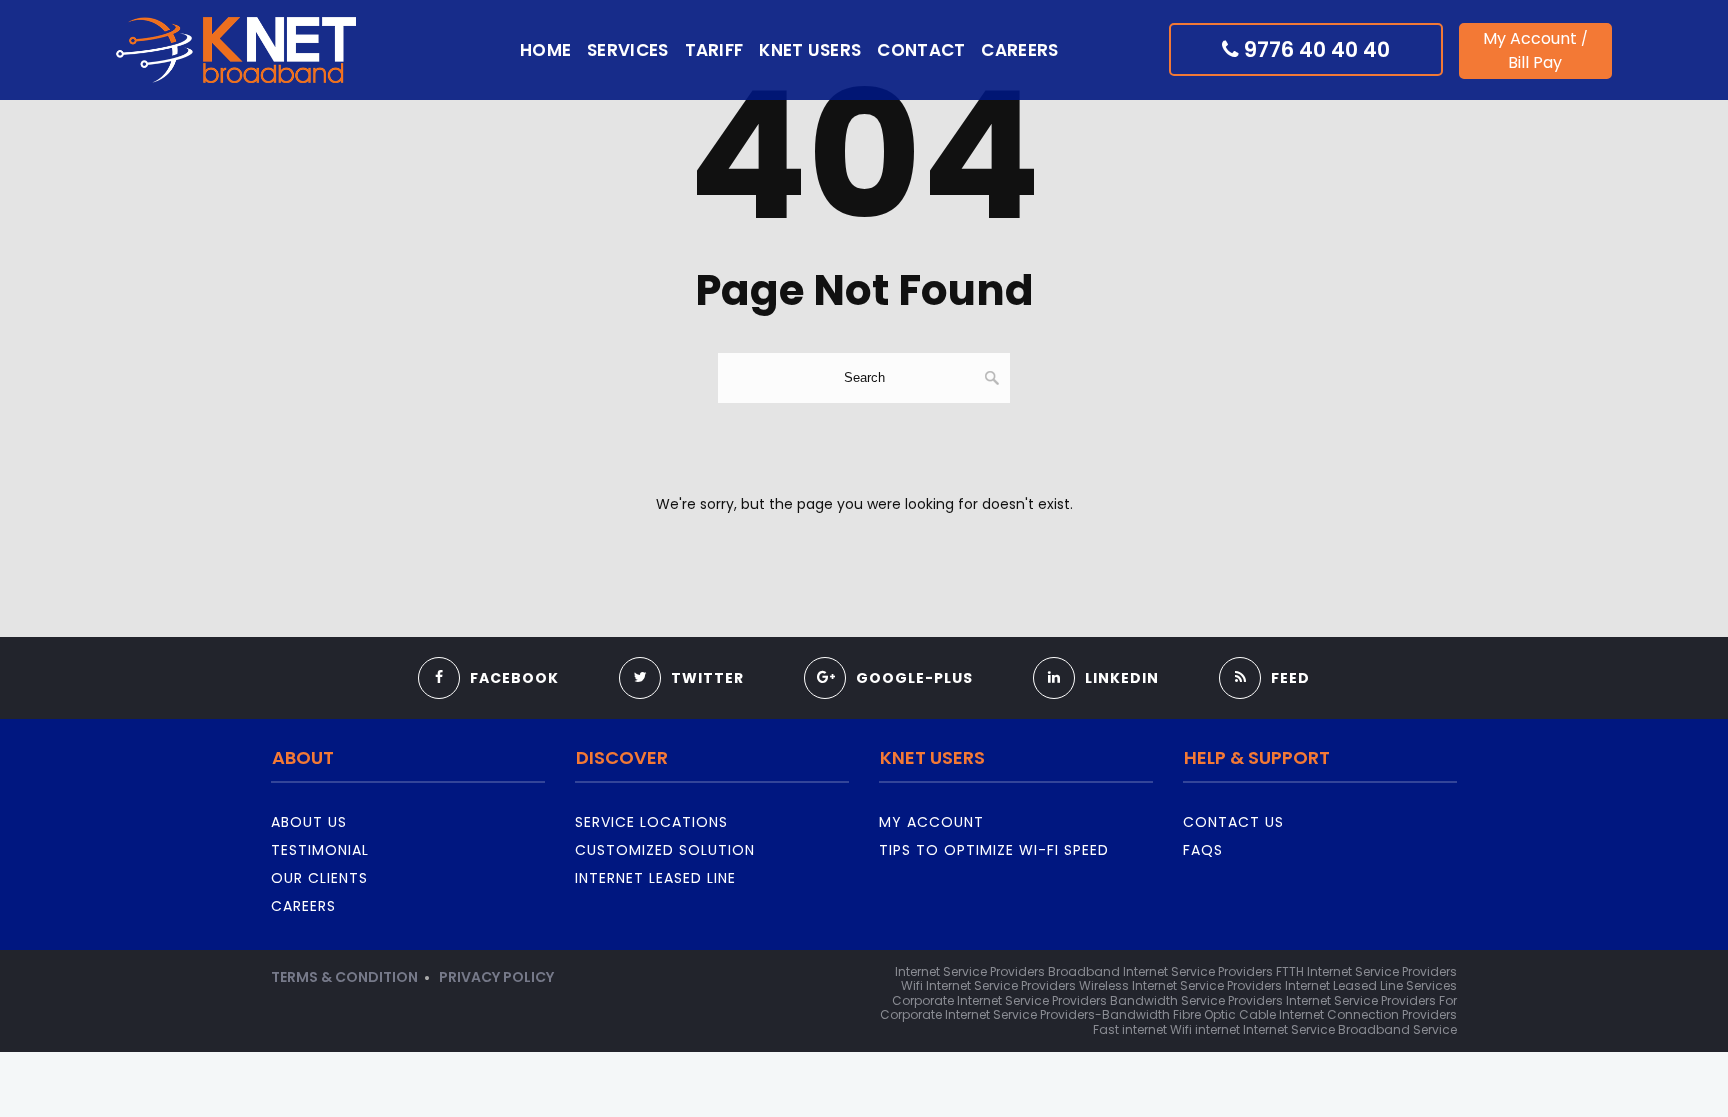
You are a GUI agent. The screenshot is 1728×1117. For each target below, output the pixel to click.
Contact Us (1233, 822)
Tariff (714, 50)
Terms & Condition (344, 977)
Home (545, 50)
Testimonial (320, 850)
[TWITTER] (681, 652)
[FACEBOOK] (488, 652)
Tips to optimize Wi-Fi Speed (994, 850)
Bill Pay (1535, 62)
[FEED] (1264, 652)
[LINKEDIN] (1096, 652)
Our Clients (319, 878)
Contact (921, 50)
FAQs (1203, 850)
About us (309, 822)
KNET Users (810, 50)
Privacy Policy (496, 977)
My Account (1530, 38)
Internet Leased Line (655, 878)
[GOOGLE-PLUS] (888, 652)
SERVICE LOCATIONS (651, 822)
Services (627, 50)
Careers (1019, 50)
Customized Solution (665, 850)
